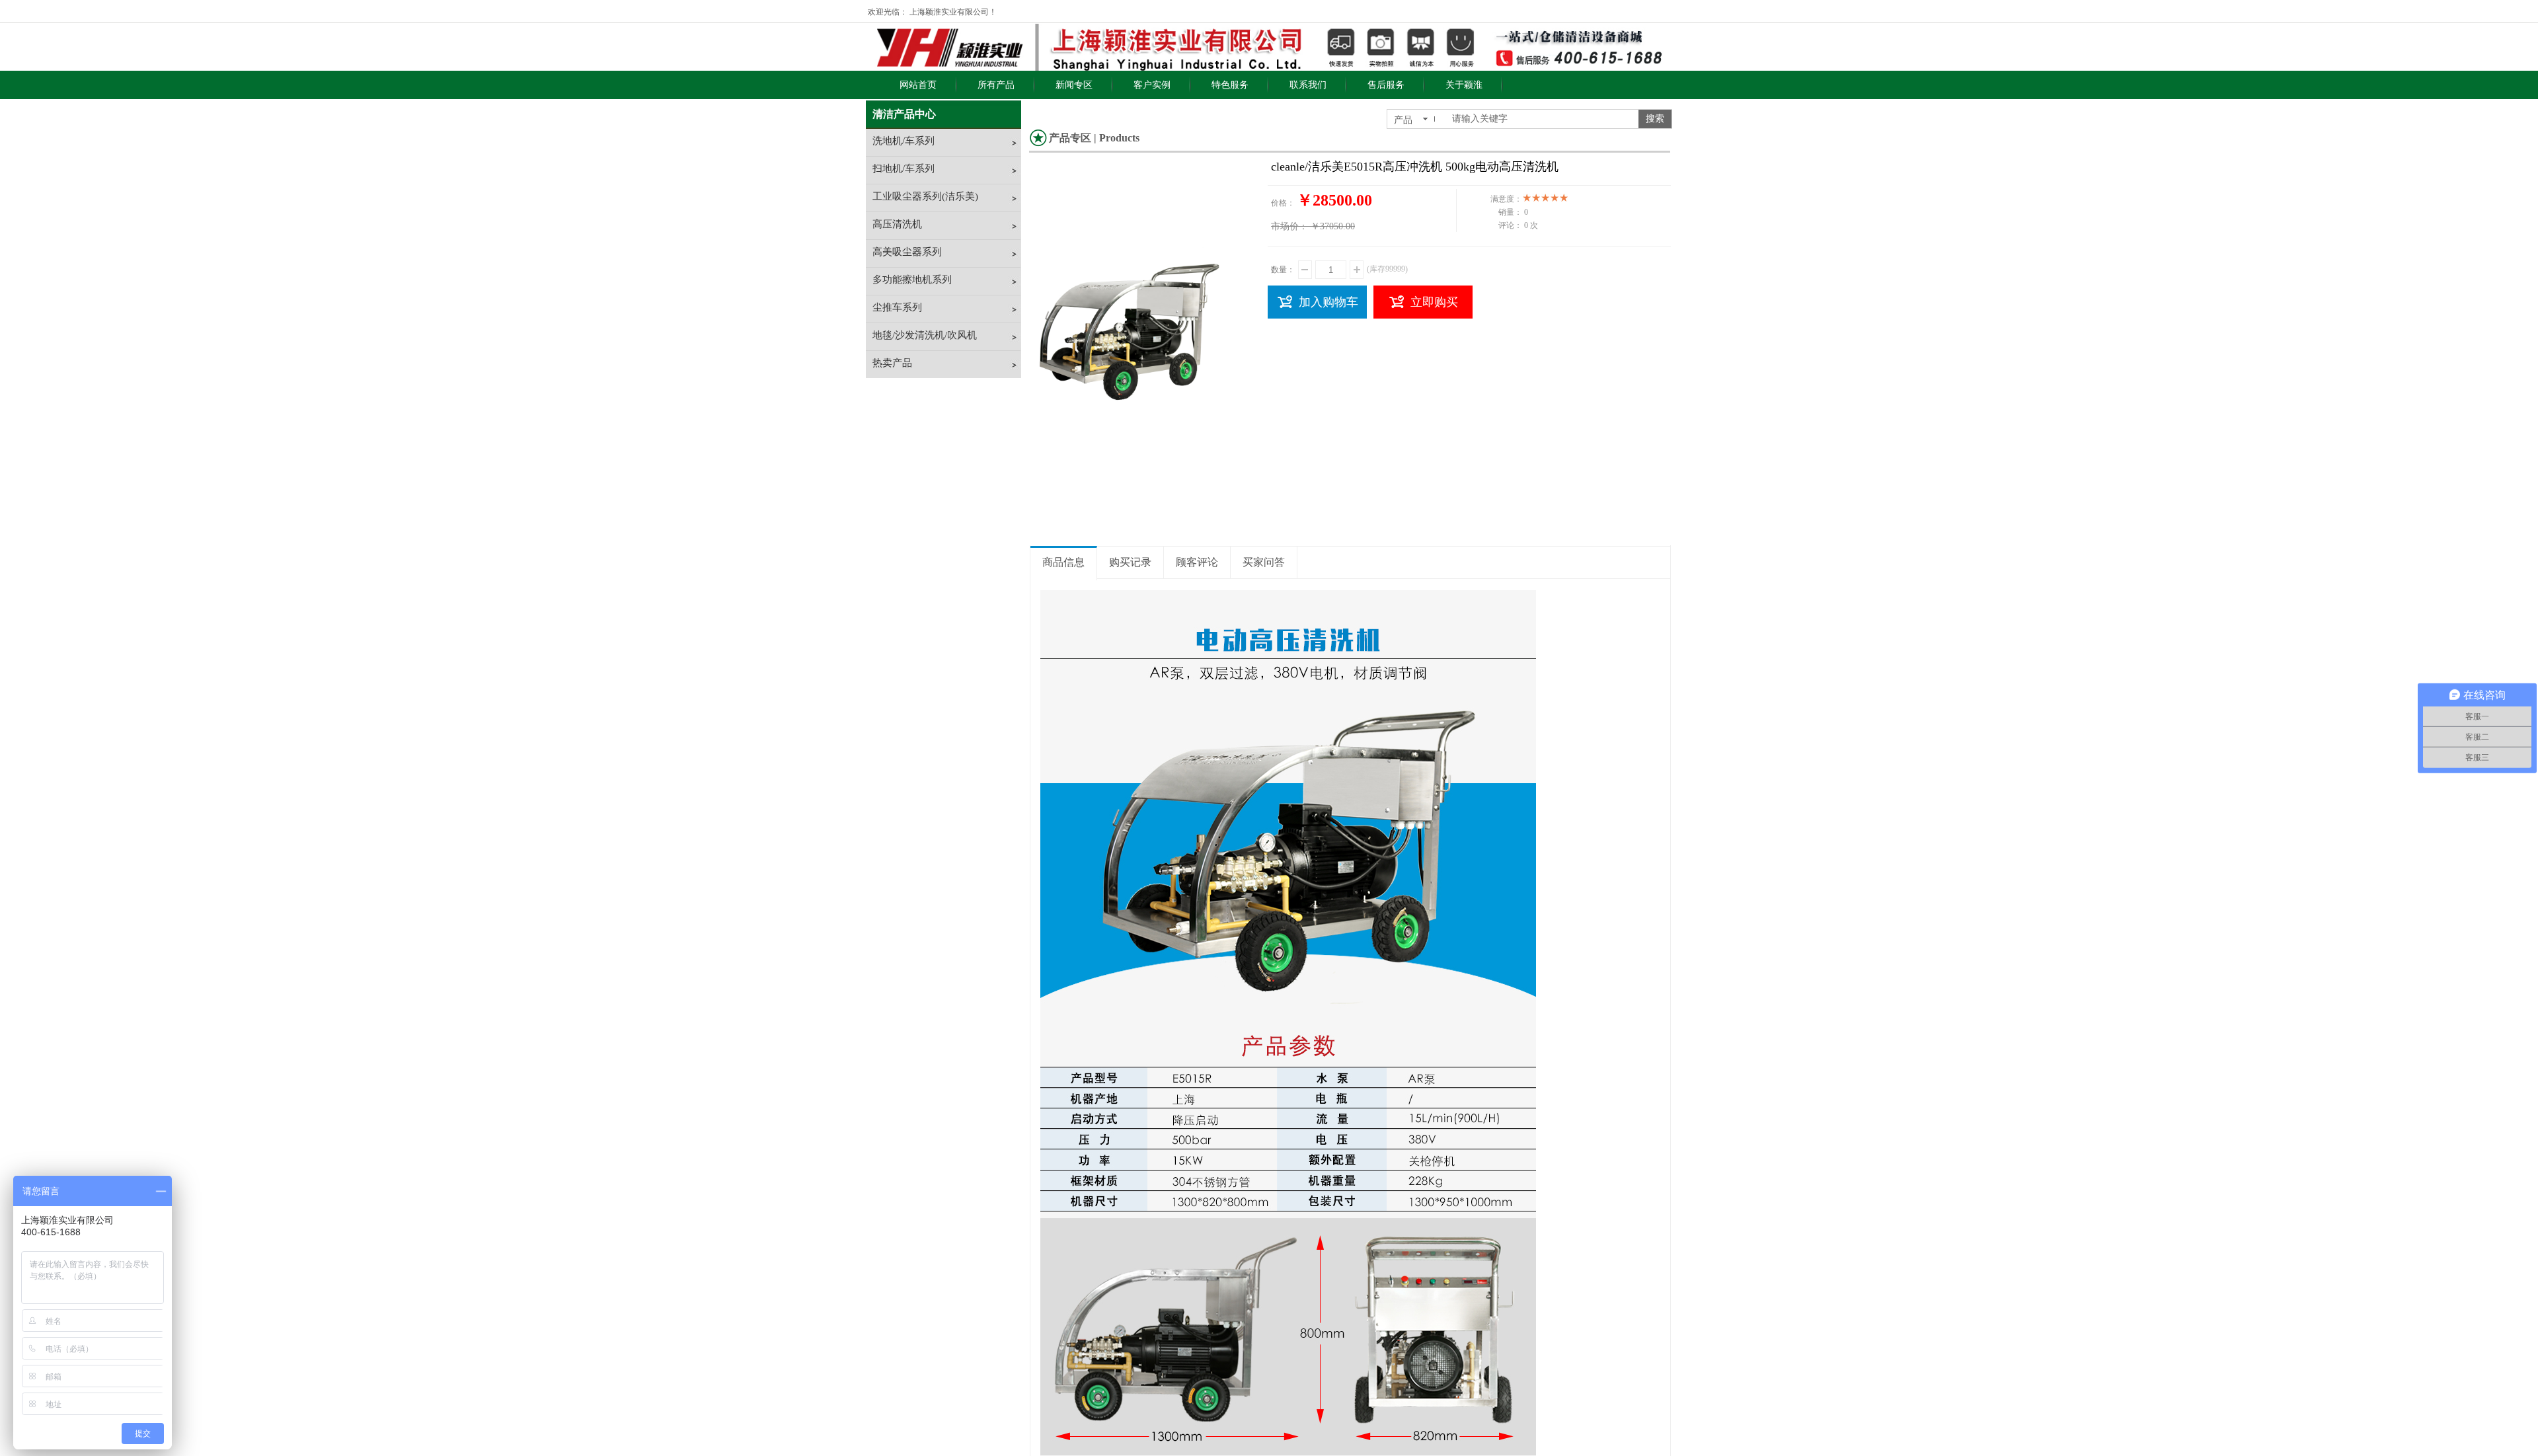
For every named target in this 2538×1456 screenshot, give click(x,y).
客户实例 (1152, 85)
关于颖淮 (1464, 85)
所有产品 (996, 85)
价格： (1283, 203)
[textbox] (1541, 119)
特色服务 (1230, 85)
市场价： (1289, 226)
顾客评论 (1197, 562)
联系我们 (1308, 85)
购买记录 (1130, 562)
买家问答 (1264, 562)
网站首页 (918, 85)
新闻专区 (1074, 85)
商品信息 (1063, 562)
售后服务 (1386, 85)
